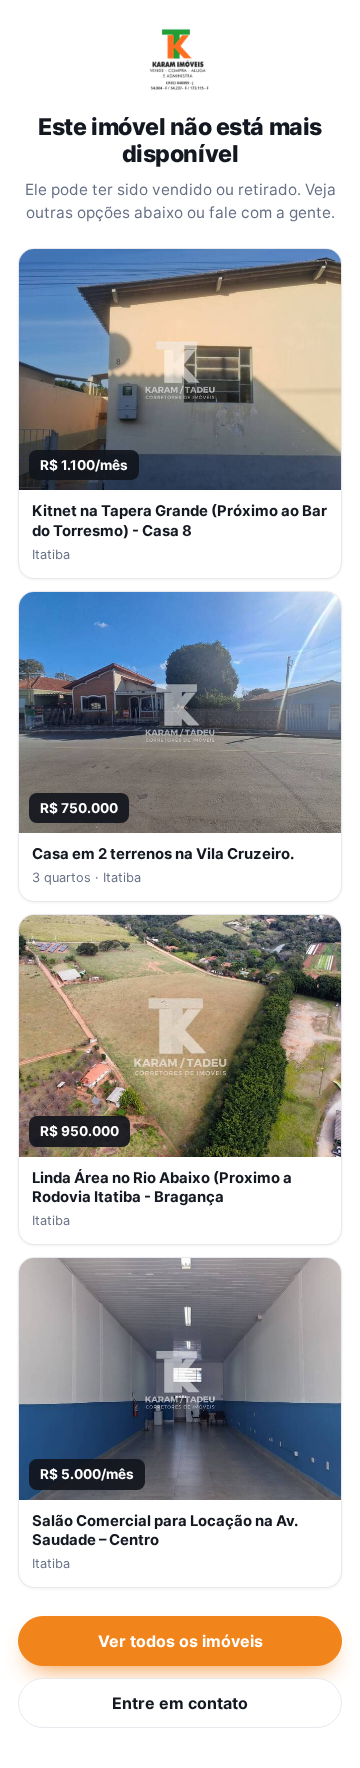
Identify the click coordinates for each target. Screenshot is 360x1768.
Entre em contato (180, 1703)
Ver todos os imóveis (180, 1641)
